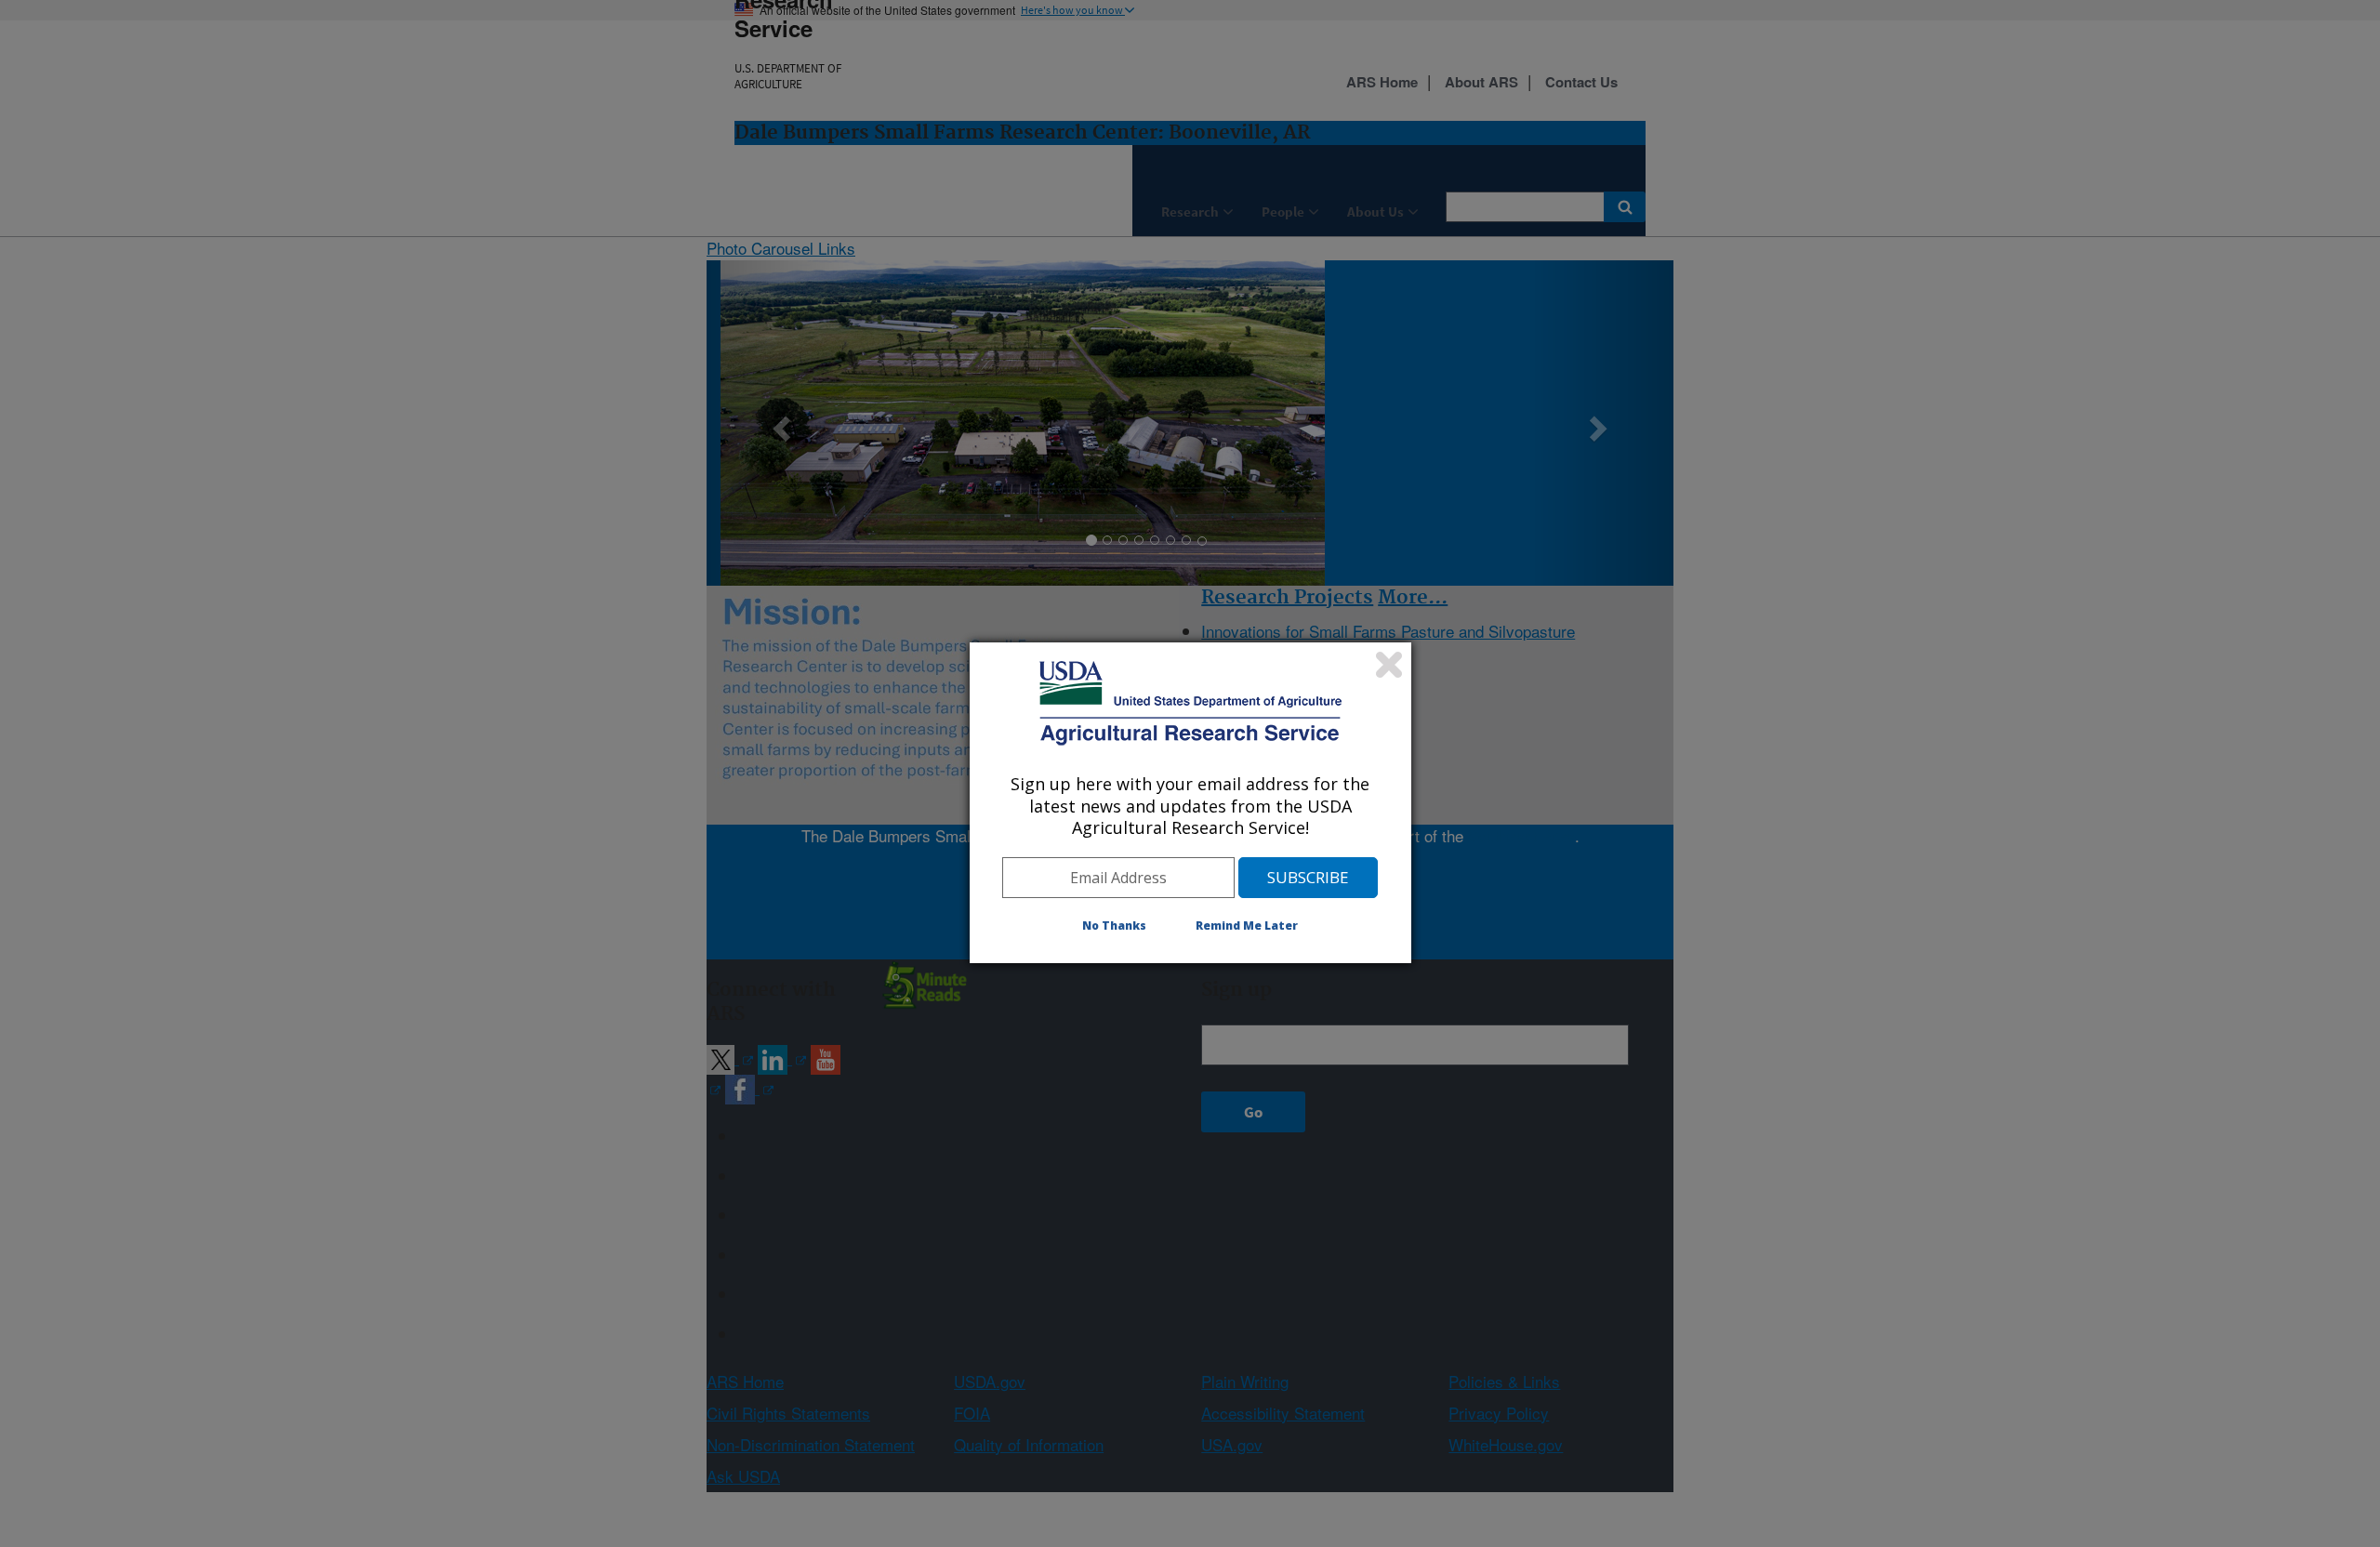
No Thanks (1114, 926)
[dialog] (1190, 802)
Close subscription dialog (1389, 665)
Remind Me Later (1247, 926)
